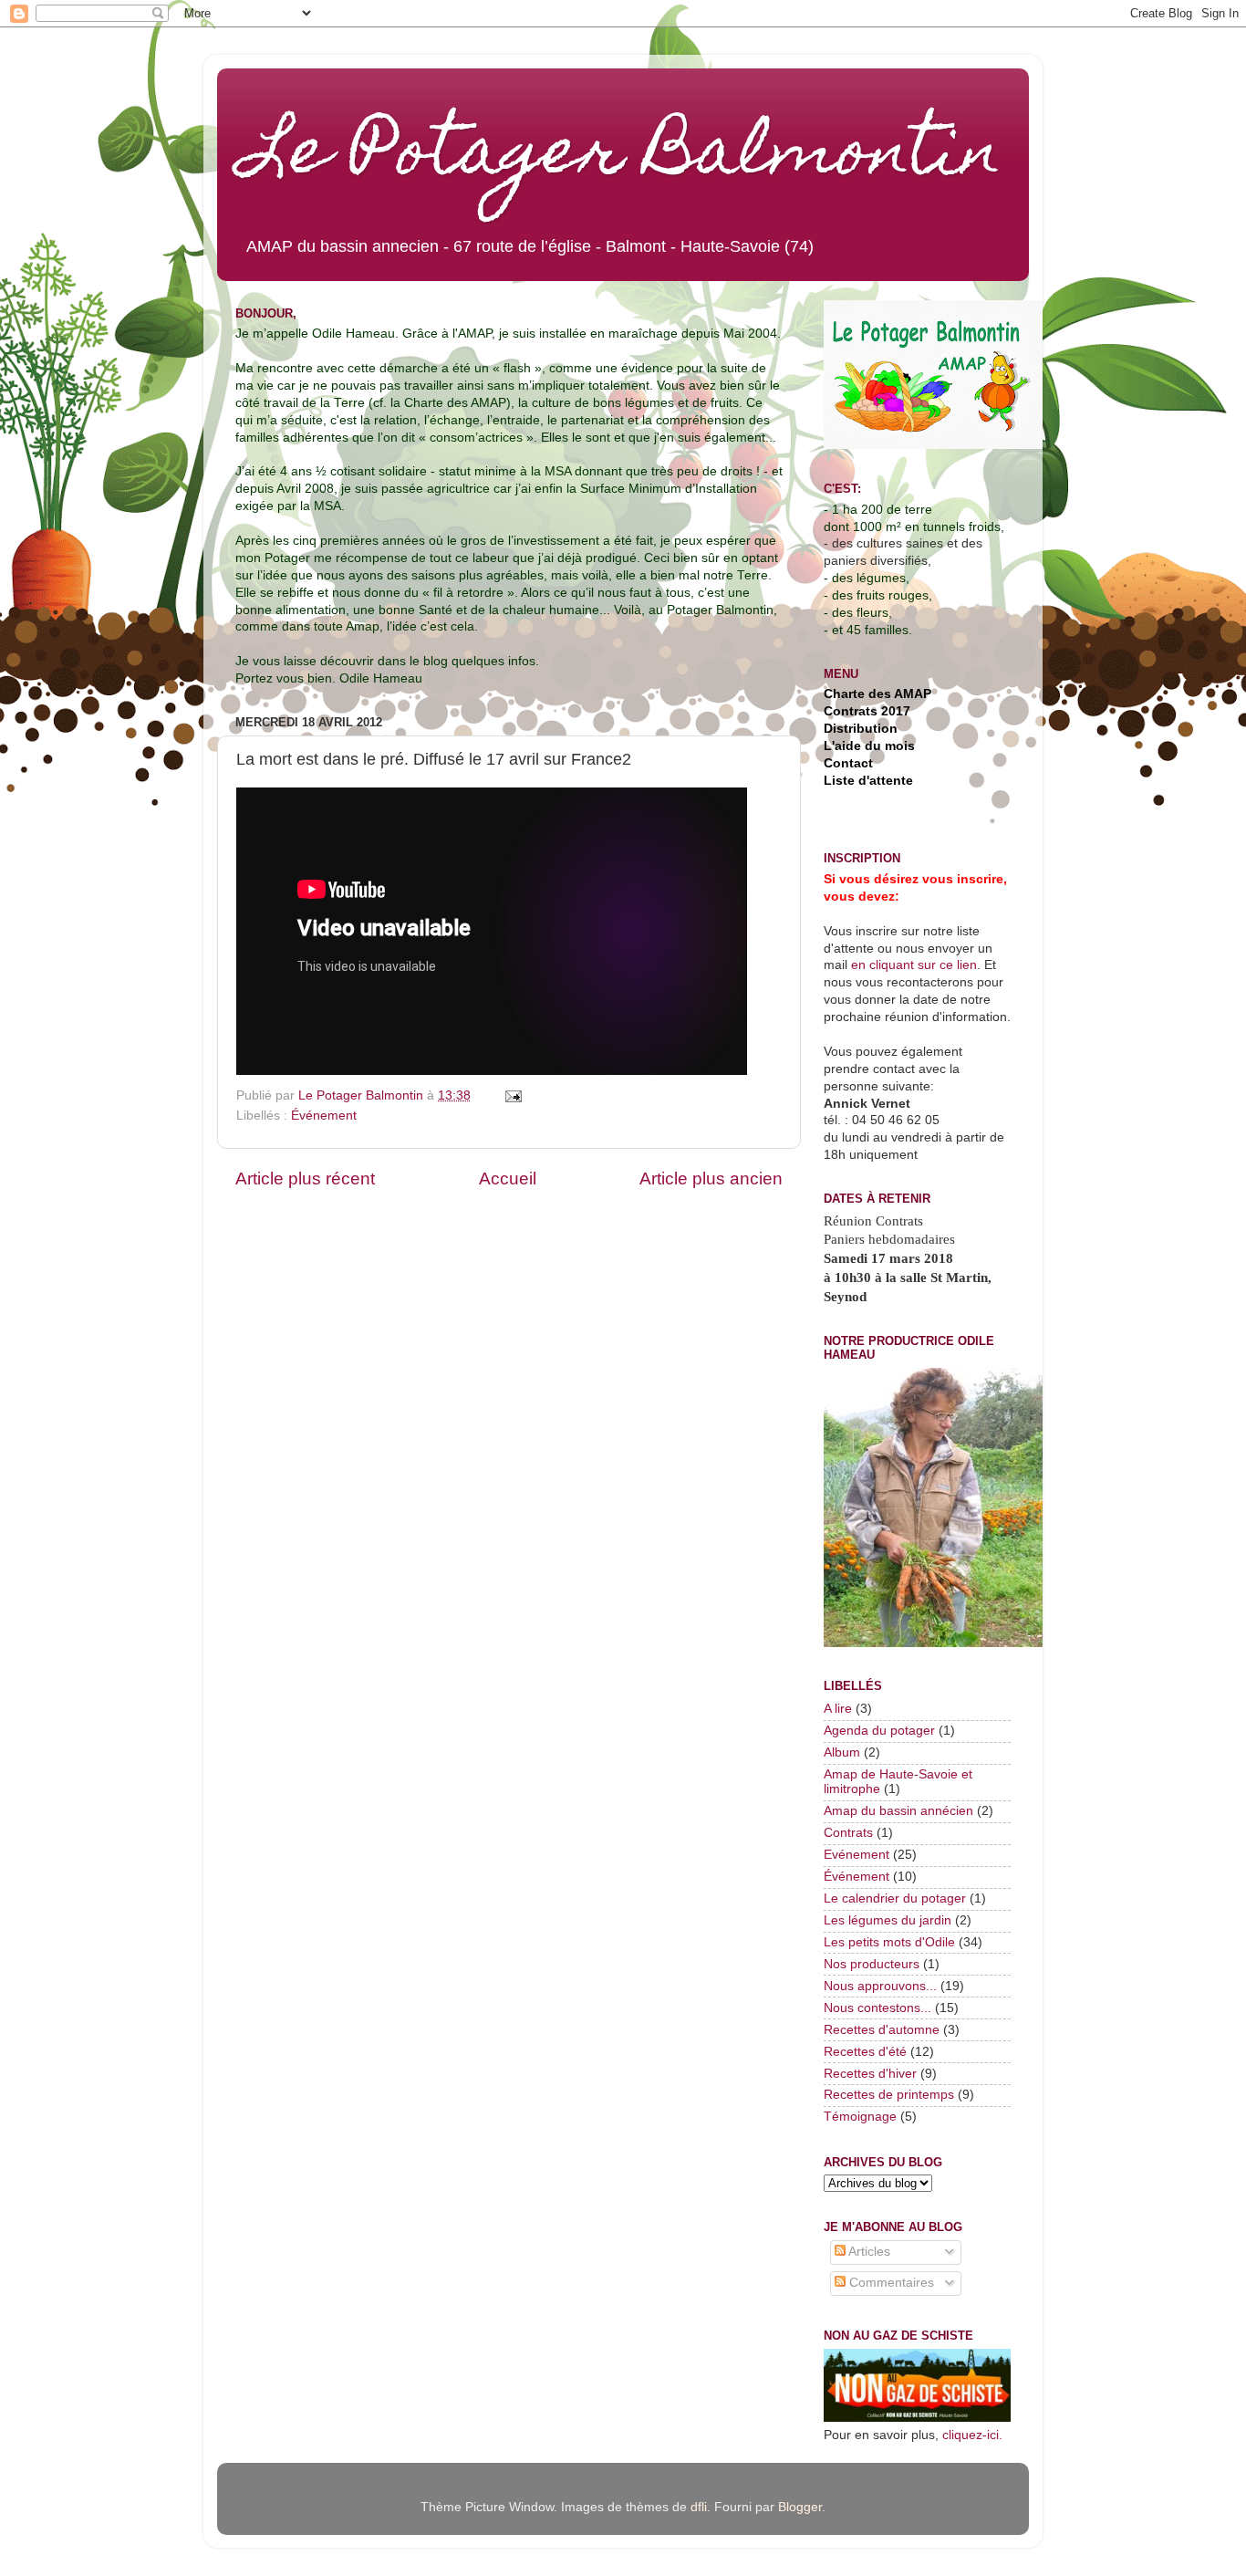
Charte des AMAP (877, 694)
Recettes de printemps (889, 2095)
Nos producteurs (872, 1964)
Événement (324, 1116)
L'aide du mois (869, 746)
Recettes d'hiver (870, 2074)
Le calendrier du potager (895, 1898)
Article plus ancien (711, 1178)
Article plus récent (305, 1178)
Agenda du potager (879, 1731)
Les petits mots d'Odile (889, 1942)
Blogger (800, 2507)
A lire (838, 1709)
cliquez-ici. (972, 2435)
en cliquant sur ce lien (912, 965)
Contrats (848, 1833)
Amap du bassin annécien (898, 1811)
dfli (699, 2507)
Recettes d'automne (882, 2030)
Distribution (861, 729)
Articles (868, 2252)
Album (842, 1752)
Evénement (857, 1855)
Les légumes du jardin (888, 1920)
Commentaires (890, 2283)
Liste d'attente (868, 781)
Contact (848, 763)
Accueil (508, 1178)
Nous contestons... (877, 2008)
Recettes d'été (865, 2052)
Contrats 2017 (867, 711)
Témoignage (860, 2117)
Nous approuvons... (880, 1986)
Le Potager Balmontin (623, 157)
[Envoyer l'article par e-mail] (512, 1095)
